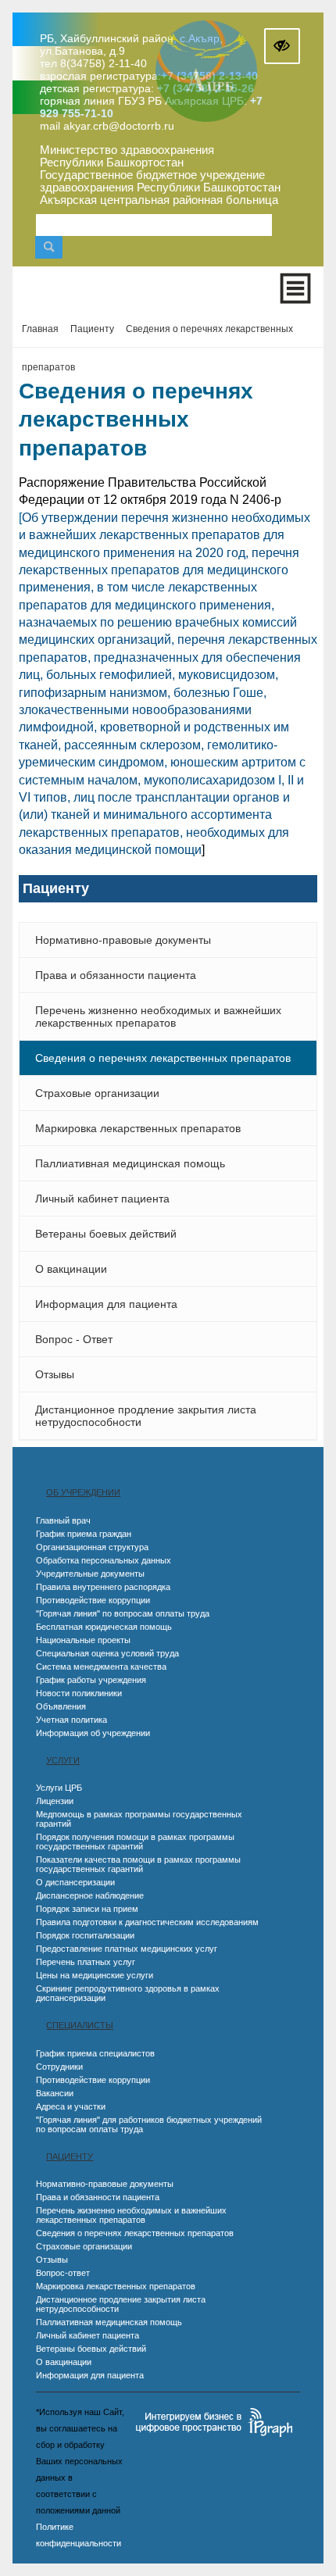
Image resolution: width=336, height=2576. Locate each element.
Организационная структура (92, 1547)
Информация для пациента (106, 1304)
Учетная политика (71, 1720)
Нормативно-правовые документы (123, 940)
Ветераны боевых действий (106, 1234)
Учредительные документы (90, 1574)
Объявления (61, 1706)
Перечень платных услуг (86, 1962)
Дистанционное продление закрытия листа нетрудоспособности (146, 1416)
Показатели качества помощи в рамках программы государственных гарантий (138, 1864)
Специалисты (80, 2025)
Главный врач (63, 1520)
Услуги (63, 1760)
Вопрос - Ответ (74, 1339)
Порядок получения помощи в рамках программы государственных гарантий (135, 1842)
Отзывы (55, 1374)
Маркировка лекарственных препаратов (138, 1128)
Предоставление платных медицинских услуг (127, 1949)
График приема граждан (84, 1534)
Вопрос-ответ (63, 2273)
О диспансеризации (75, 1882)
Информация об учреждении (93, 1733)
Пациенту (70, 2156)
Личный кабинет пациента (102, 1199)
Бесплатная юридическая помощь (104, 1627)
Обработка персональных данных (104, 1560)
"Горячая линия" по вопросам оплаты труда (123, 1613)
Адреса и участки (71, 2106)
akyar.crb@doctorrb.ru (119, 126)
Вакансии (55, 2093)
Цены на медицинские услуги (95, 1975)
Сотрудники (59, 2067)
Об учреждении (83, 1492)
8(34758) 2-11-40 (104, 63)
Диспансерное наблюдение (90, 1895)
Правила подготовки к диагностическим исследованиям (147, 1922)
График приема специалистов (95, 2053)
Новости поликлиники (79, 1693)
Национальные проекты (83, 1640)
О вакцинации (71, 1269)
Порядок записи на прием (87, 1909)
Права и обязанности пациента (116, 975)
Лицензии (55, 1801)
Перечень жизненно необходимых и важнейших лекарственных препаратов (158, 1016)
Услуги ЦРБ (59, 1788)
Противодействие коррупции (93, 1600)
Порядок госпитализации (85, 1935)
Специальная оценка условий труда (107, 1653)
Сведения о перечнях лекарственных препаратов (163, 1058)
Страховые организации (97, 1093)
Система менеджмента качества (101, 1667)
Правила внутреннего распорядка (103, 1587)
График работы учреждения (91, 1680)
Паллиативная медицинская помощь (130, 1163)
